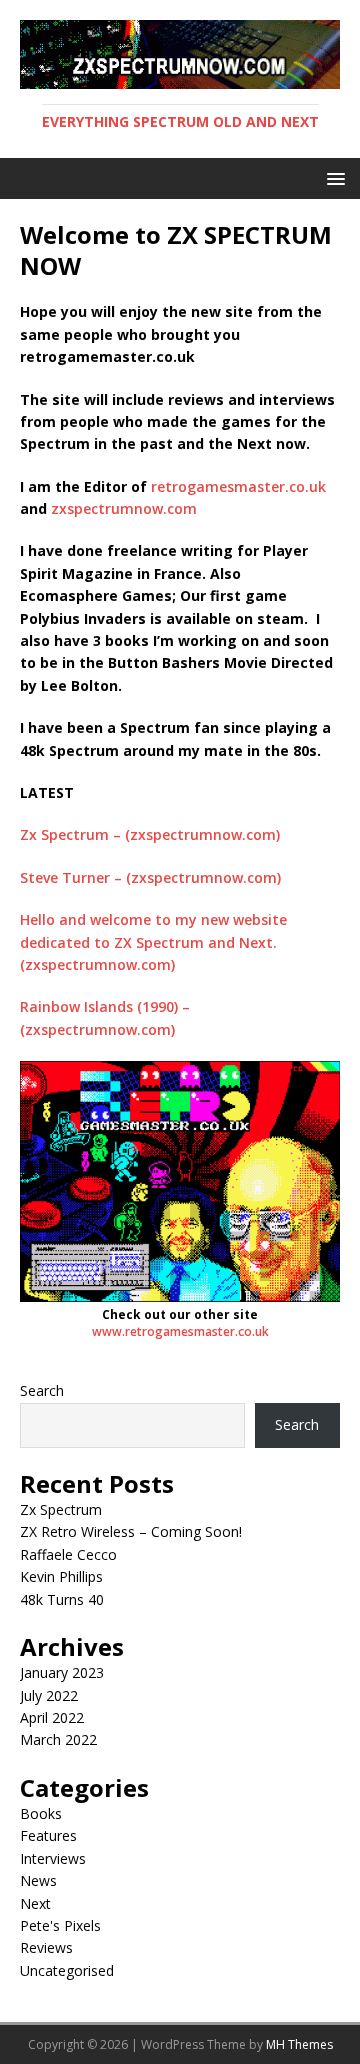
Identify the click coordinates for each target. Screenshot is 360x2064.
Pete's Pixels (60, 1925)
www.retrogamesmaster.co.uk (180, 1331)
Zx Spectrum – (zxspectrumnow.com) (150, 834)
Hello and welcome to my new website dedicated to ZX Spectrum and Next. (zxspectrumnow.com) (153, 942)
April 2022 (52, 1717)
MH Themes (299, 2044)
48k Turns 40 (62, 1599)
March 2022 (58, 1739)
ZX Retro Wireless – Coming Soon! (131, 1531)
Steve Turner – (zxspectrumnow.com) (150, 877)
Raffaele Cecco (68, 1554)
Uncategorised (67, 1970)
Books (41, 1813)
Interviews (53, 1858)
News (38, 1880)
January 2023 (62, 1672)
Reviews (46, 1947)
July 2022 (49, 1695)
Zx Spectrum (61, 1509)
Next (35, 1903)
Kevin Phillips (61, 1576)
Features (48, 1835)
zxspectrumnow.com (124, 508)
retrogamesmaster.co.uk (238, 486)
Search (42, 1390)
